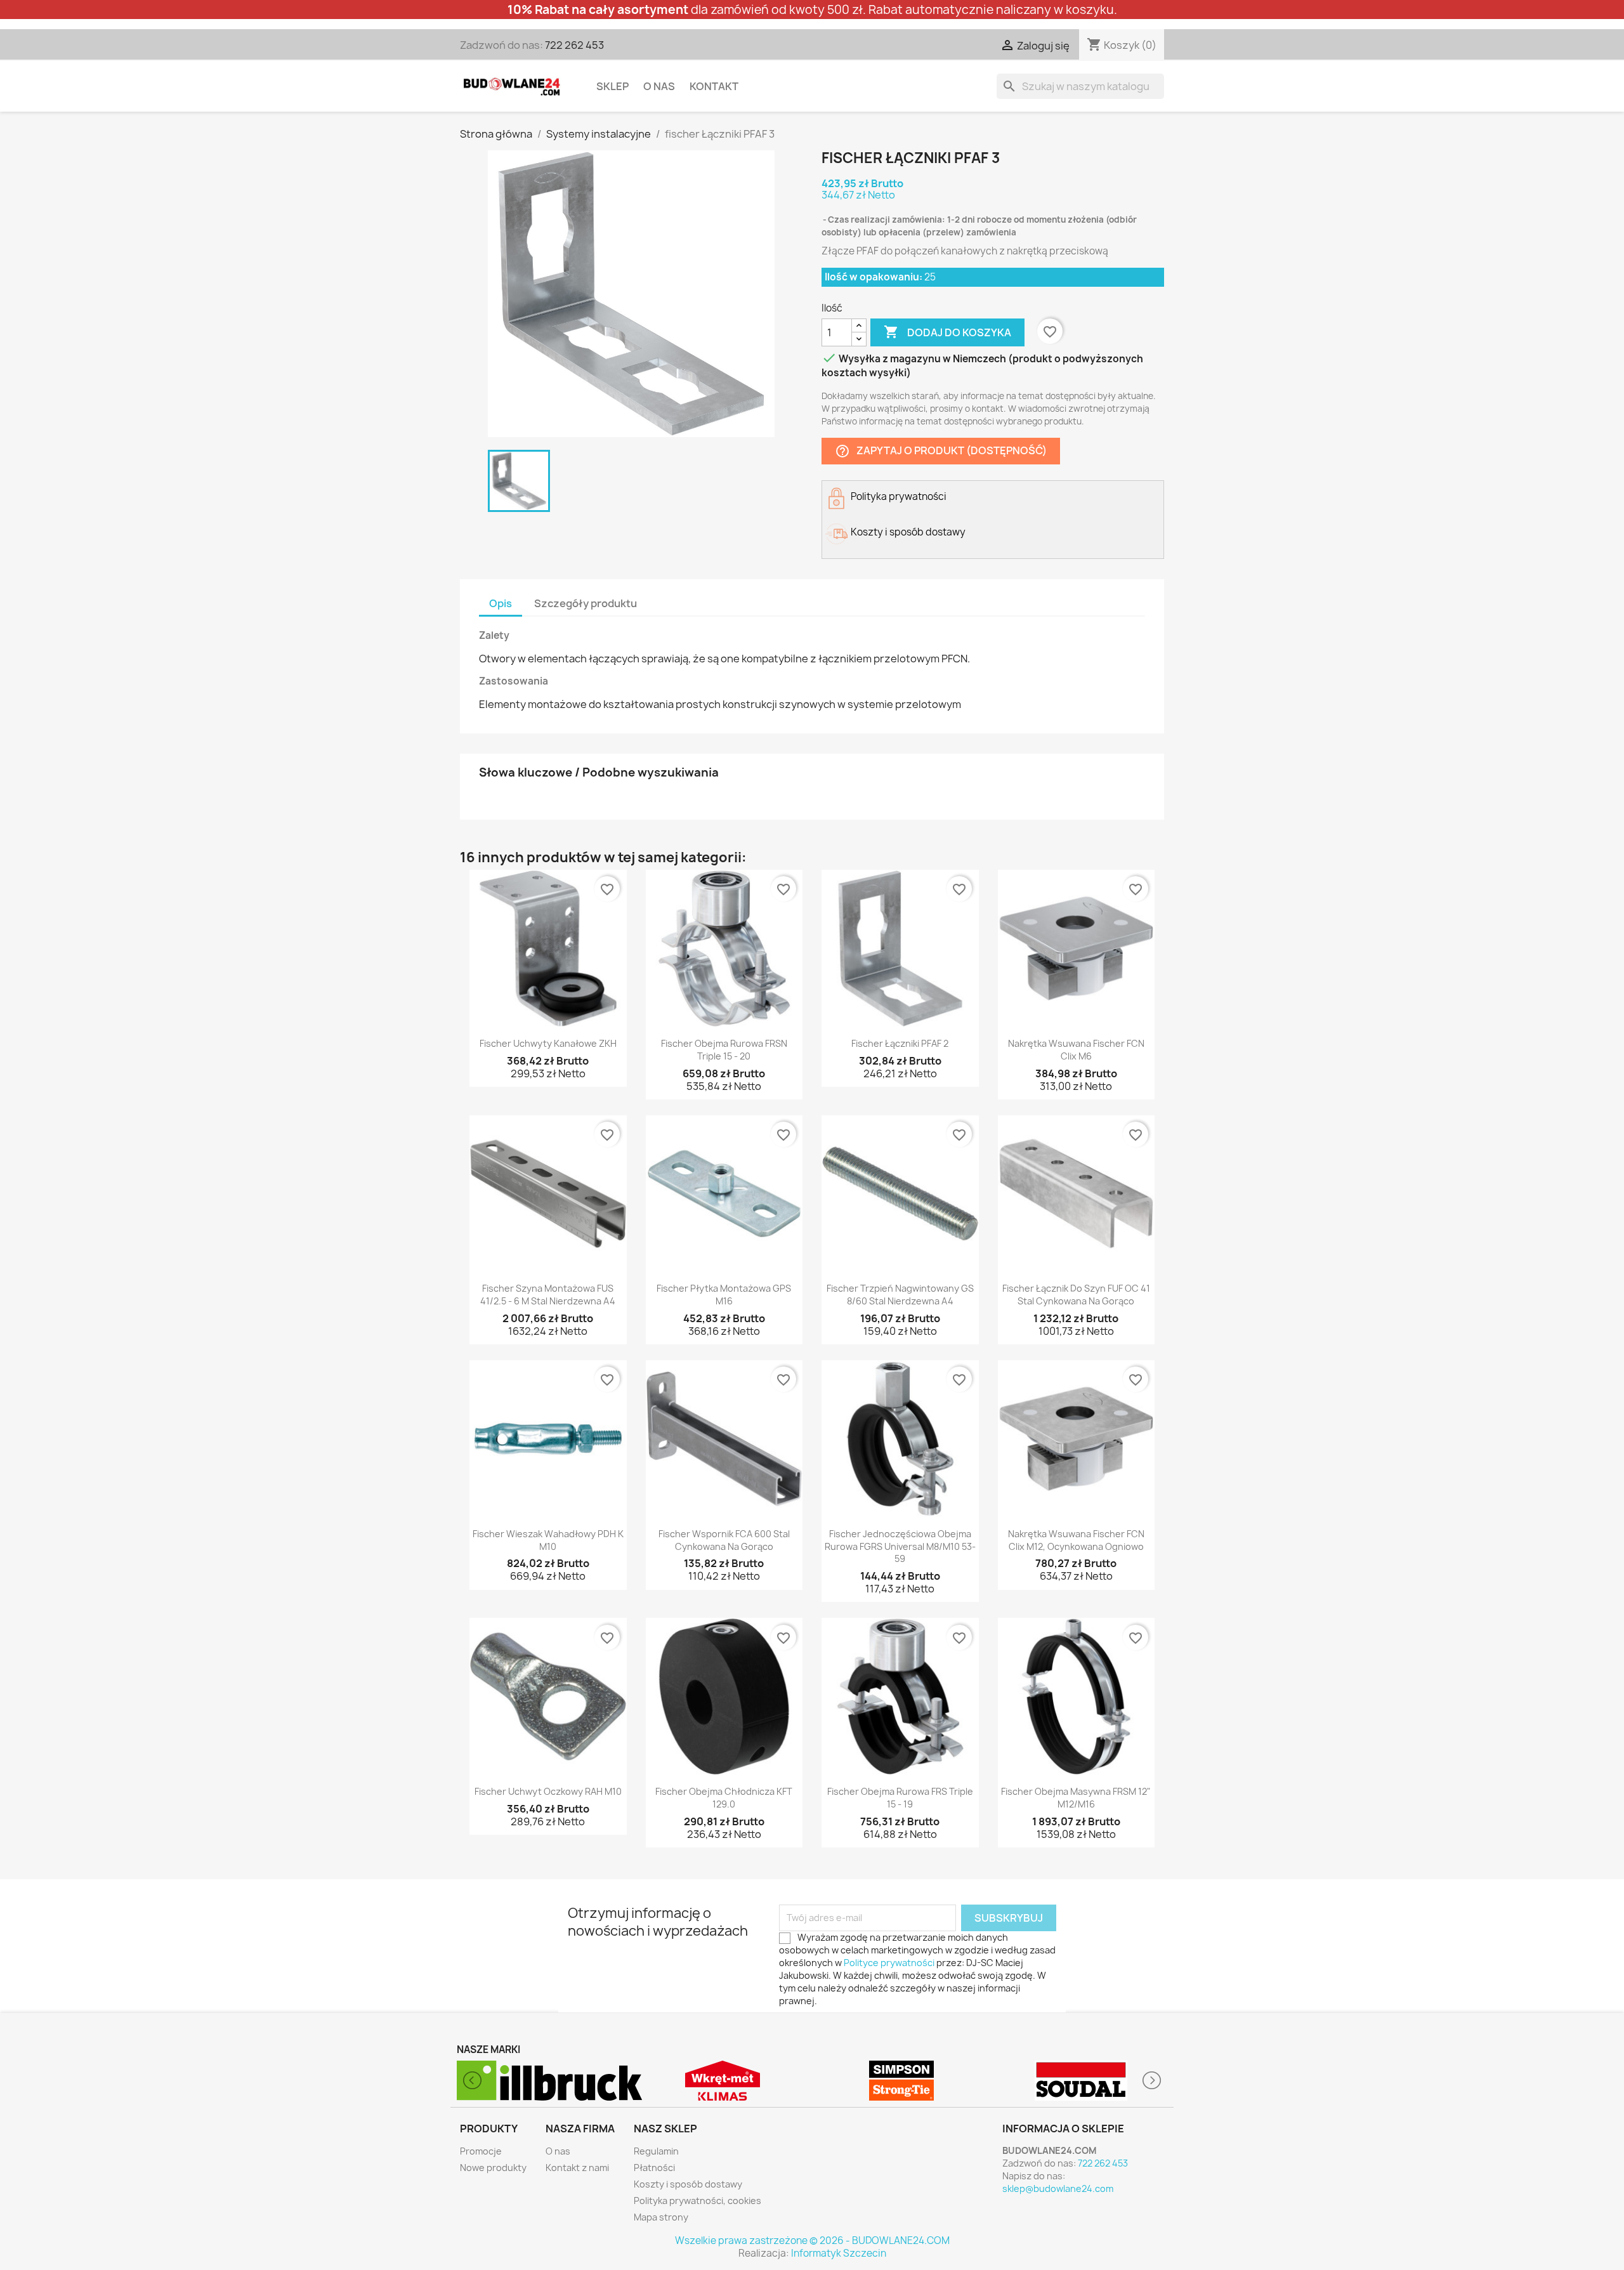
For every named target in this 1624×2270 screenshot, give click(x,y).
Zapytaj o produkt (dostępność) (941, 451)
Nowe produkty (493, 2168)
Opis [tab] (501, 603)
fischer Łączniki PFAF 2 (900, 1043)
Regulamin (656, 2151)
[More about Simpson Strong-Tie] (723, 2081)
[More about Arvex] (1081, 2081)
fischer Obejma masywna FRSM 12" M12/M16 (1076, 1798)
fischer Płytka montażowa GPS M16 (724, 1295)
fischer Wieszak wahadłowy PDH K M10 (548, 1540)
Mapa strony (661, 2217)
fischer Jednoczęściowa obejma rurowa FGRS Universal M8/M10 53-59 (900, 1546)
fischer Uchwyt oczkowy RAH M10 (548, 1791)
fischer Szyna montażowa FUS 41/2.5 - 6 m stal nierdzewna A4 (548, 1295)
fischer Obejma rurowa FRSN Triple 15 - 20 (724, 1050)
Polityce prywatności (889, 1963)
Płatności (654, 2168)
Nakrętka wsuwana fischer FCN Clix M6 (1076, 1050)
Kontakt (714, 86)
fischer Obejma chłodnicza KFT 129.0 (724, 1798)
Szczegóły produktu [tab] (586, 603)
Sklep (612, 86)
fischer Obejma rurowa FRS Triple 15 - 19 (900, 1798)
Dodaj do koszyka (947, 332)
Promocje (481, 2151)
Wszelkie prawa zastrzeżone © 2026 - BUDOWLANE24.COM (812, 2240)
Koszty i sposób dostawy (688, 2184)
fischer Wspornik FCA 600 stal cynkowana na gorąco (724, 1540)
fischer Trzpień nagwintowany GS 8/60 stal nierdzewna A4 (900, 1295)
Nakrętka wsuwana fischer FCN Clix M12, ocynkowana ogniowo (1076, 1540)
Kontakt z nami (577, 2168)
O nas (659, 86)
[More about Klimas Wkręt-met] (543, 2081)
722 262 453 (574, 45)
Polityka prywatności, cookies (697, 2201)
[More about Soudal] (902, 2081)
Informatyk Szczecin (839, 2253)
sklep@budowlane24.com (1058, 2188)
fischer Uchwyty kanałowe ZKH (548, 1043)
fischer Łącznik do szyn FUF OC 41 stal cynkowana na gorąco (1076, 1295)
